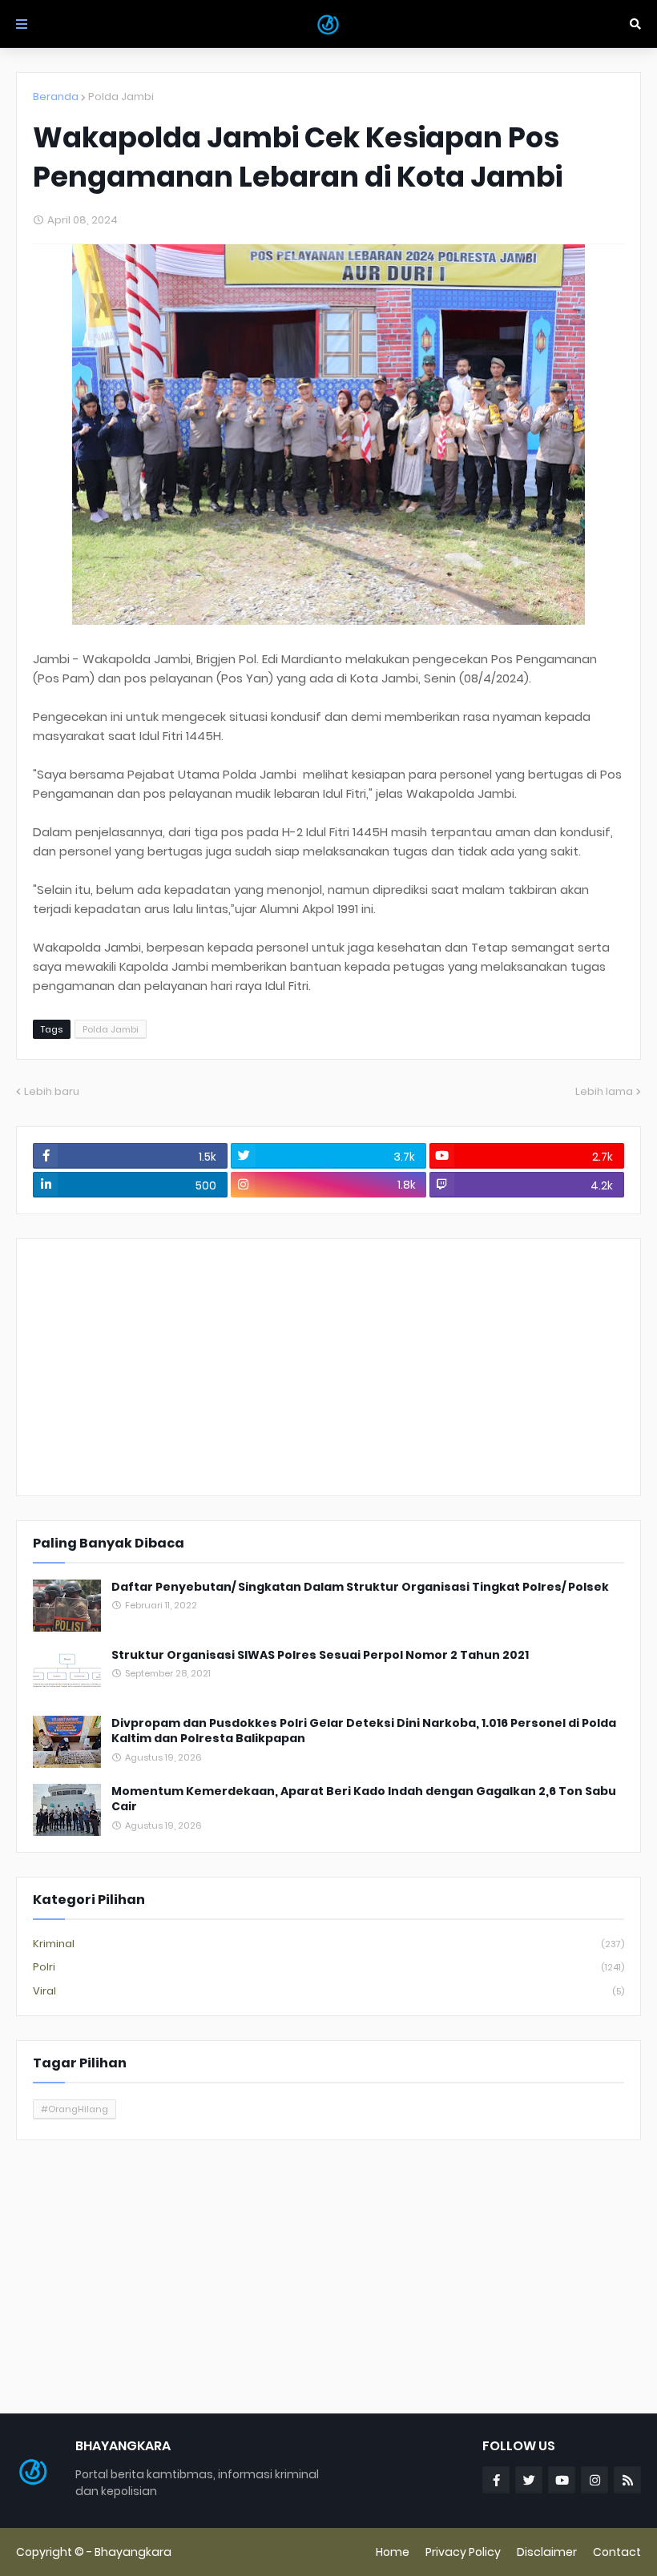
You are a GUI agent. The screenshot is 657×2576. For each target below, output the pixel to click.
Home (393, 2552)
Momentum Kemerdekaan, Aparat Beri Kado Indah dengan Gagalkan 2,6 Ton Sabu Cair (364, 1799)
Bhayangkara (133, 2552)
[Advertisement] (328, 1367)
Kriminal (328, 1944)
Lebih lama (604, 1091)
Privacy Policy (463, 2552)
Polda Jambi (121, 97)
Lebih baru (52, 1091)
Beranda (56, 97)
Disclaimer (547, 2552)
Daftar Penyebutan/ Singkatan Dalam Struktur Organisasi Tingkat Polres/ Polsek (360, 1587)
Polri (328, 1967)
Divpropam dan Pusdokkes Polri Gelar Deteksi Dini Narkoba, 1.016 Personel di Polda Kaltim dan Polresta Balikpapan (364, 1731)
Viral (328, 1991)
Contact (617, 2552)
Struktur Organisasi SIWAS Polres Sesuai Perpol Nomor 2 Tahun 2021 (320, 1655)
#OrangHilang (75, 2109)
